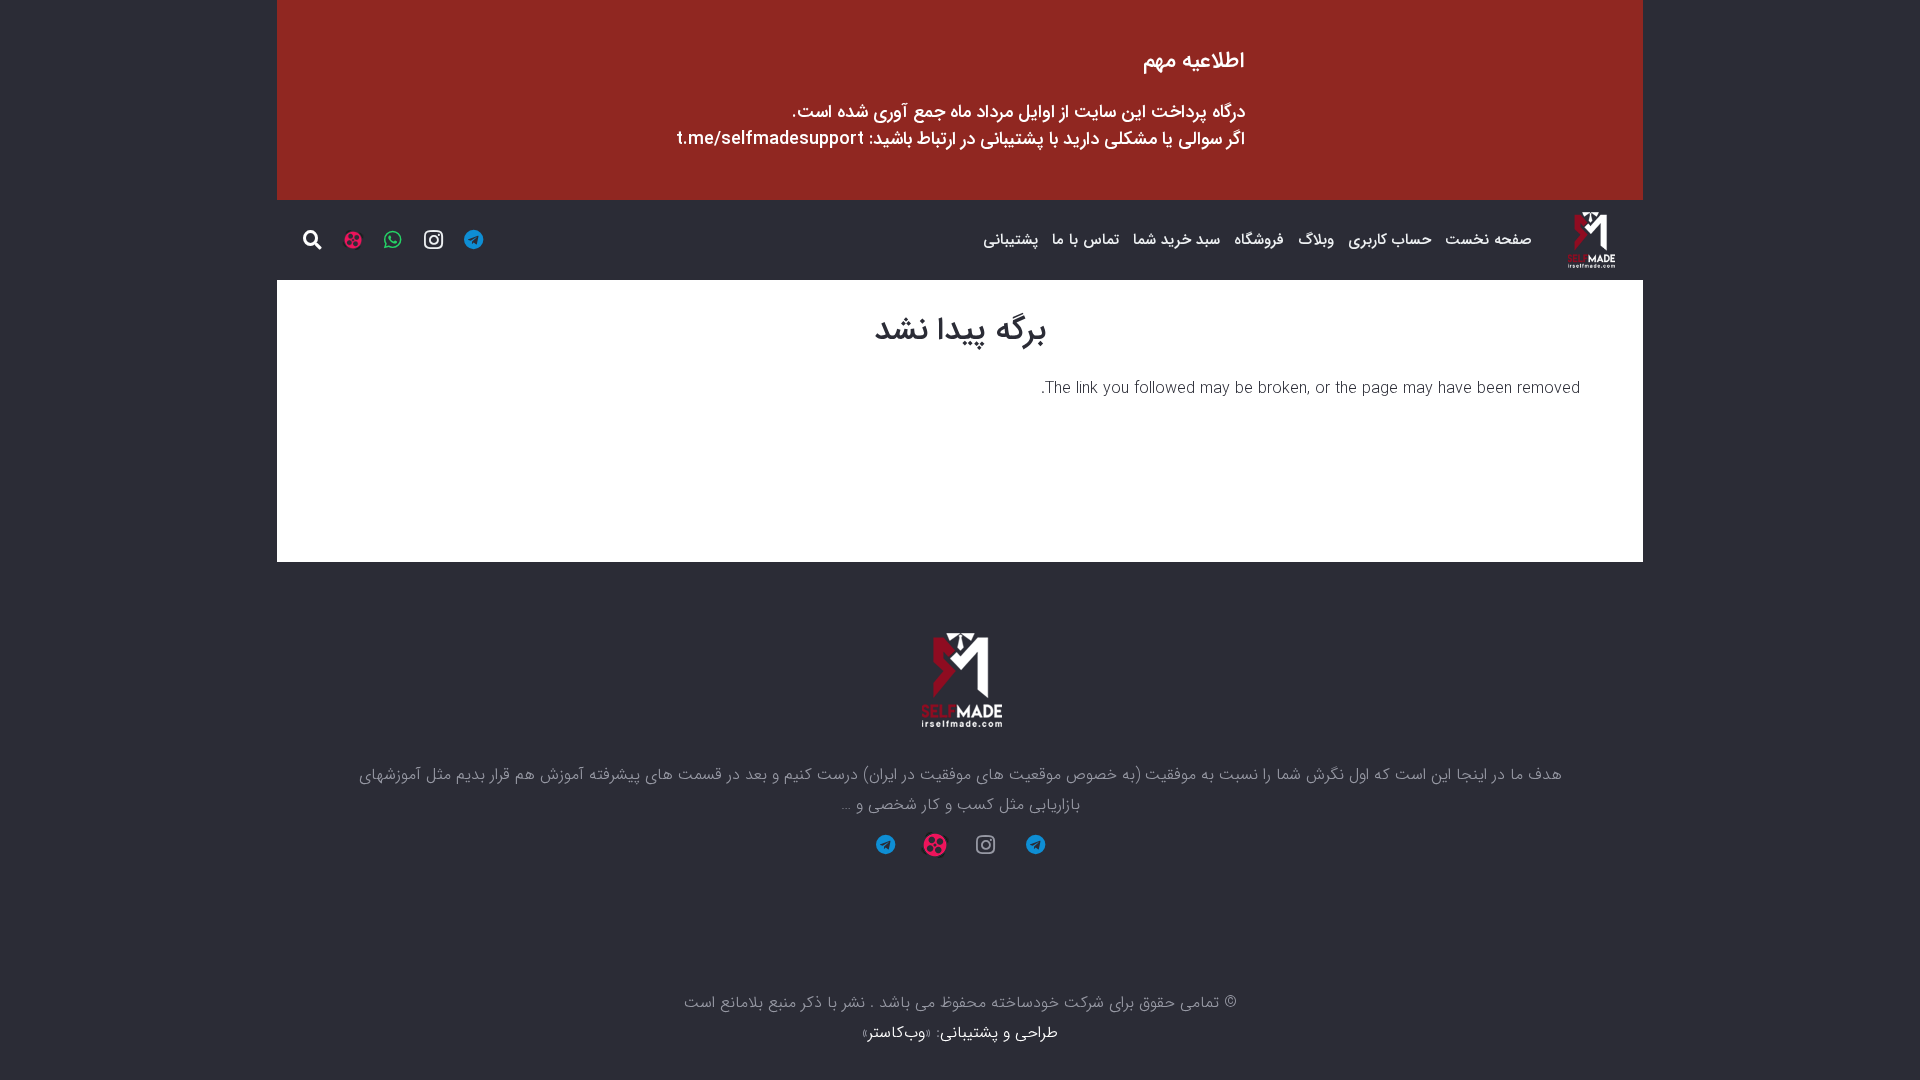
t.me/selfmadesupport (770, 139)
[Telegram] (473, 240)
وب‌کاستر (896, 1032)
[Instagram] (433, 240)
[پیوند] (1590, 240)
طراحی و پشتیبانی (999, 1032)
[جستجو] (313, 240)
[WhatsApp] (393, 240)
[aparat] (353, 240)
